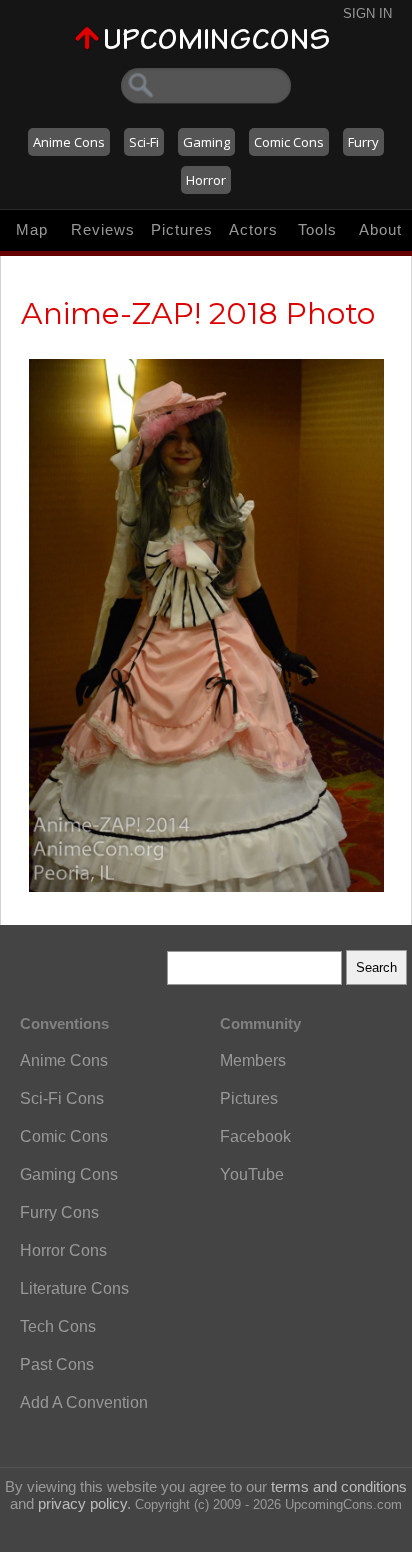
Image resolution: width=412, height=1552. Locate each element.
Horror (206, 180)
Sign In (367, 13)
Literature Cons (74, 1288)
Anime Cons (69, 142)
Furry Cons (59, 1212)
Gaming (206, 142)
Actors (253, 229)
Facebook (255, 1136)
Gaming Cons (69, 1174)
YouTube (252, 1174)
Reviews (103, 229)
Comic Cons (289, 142)
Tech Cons (58, 1326)
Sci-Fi (144, 142)
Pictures (182, 229)
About (380, 229)
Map (32, 229)
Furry (363, 142)
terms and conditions (339, 1486)
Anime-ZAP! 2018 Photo (198, 313)
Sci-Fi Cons (62, 1098)
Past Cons (57, 1364)
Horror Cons (63, 1250)
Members (253, 1060)
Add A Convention (84, 1402)
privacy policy (82, 1503)
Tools (317, 229)
